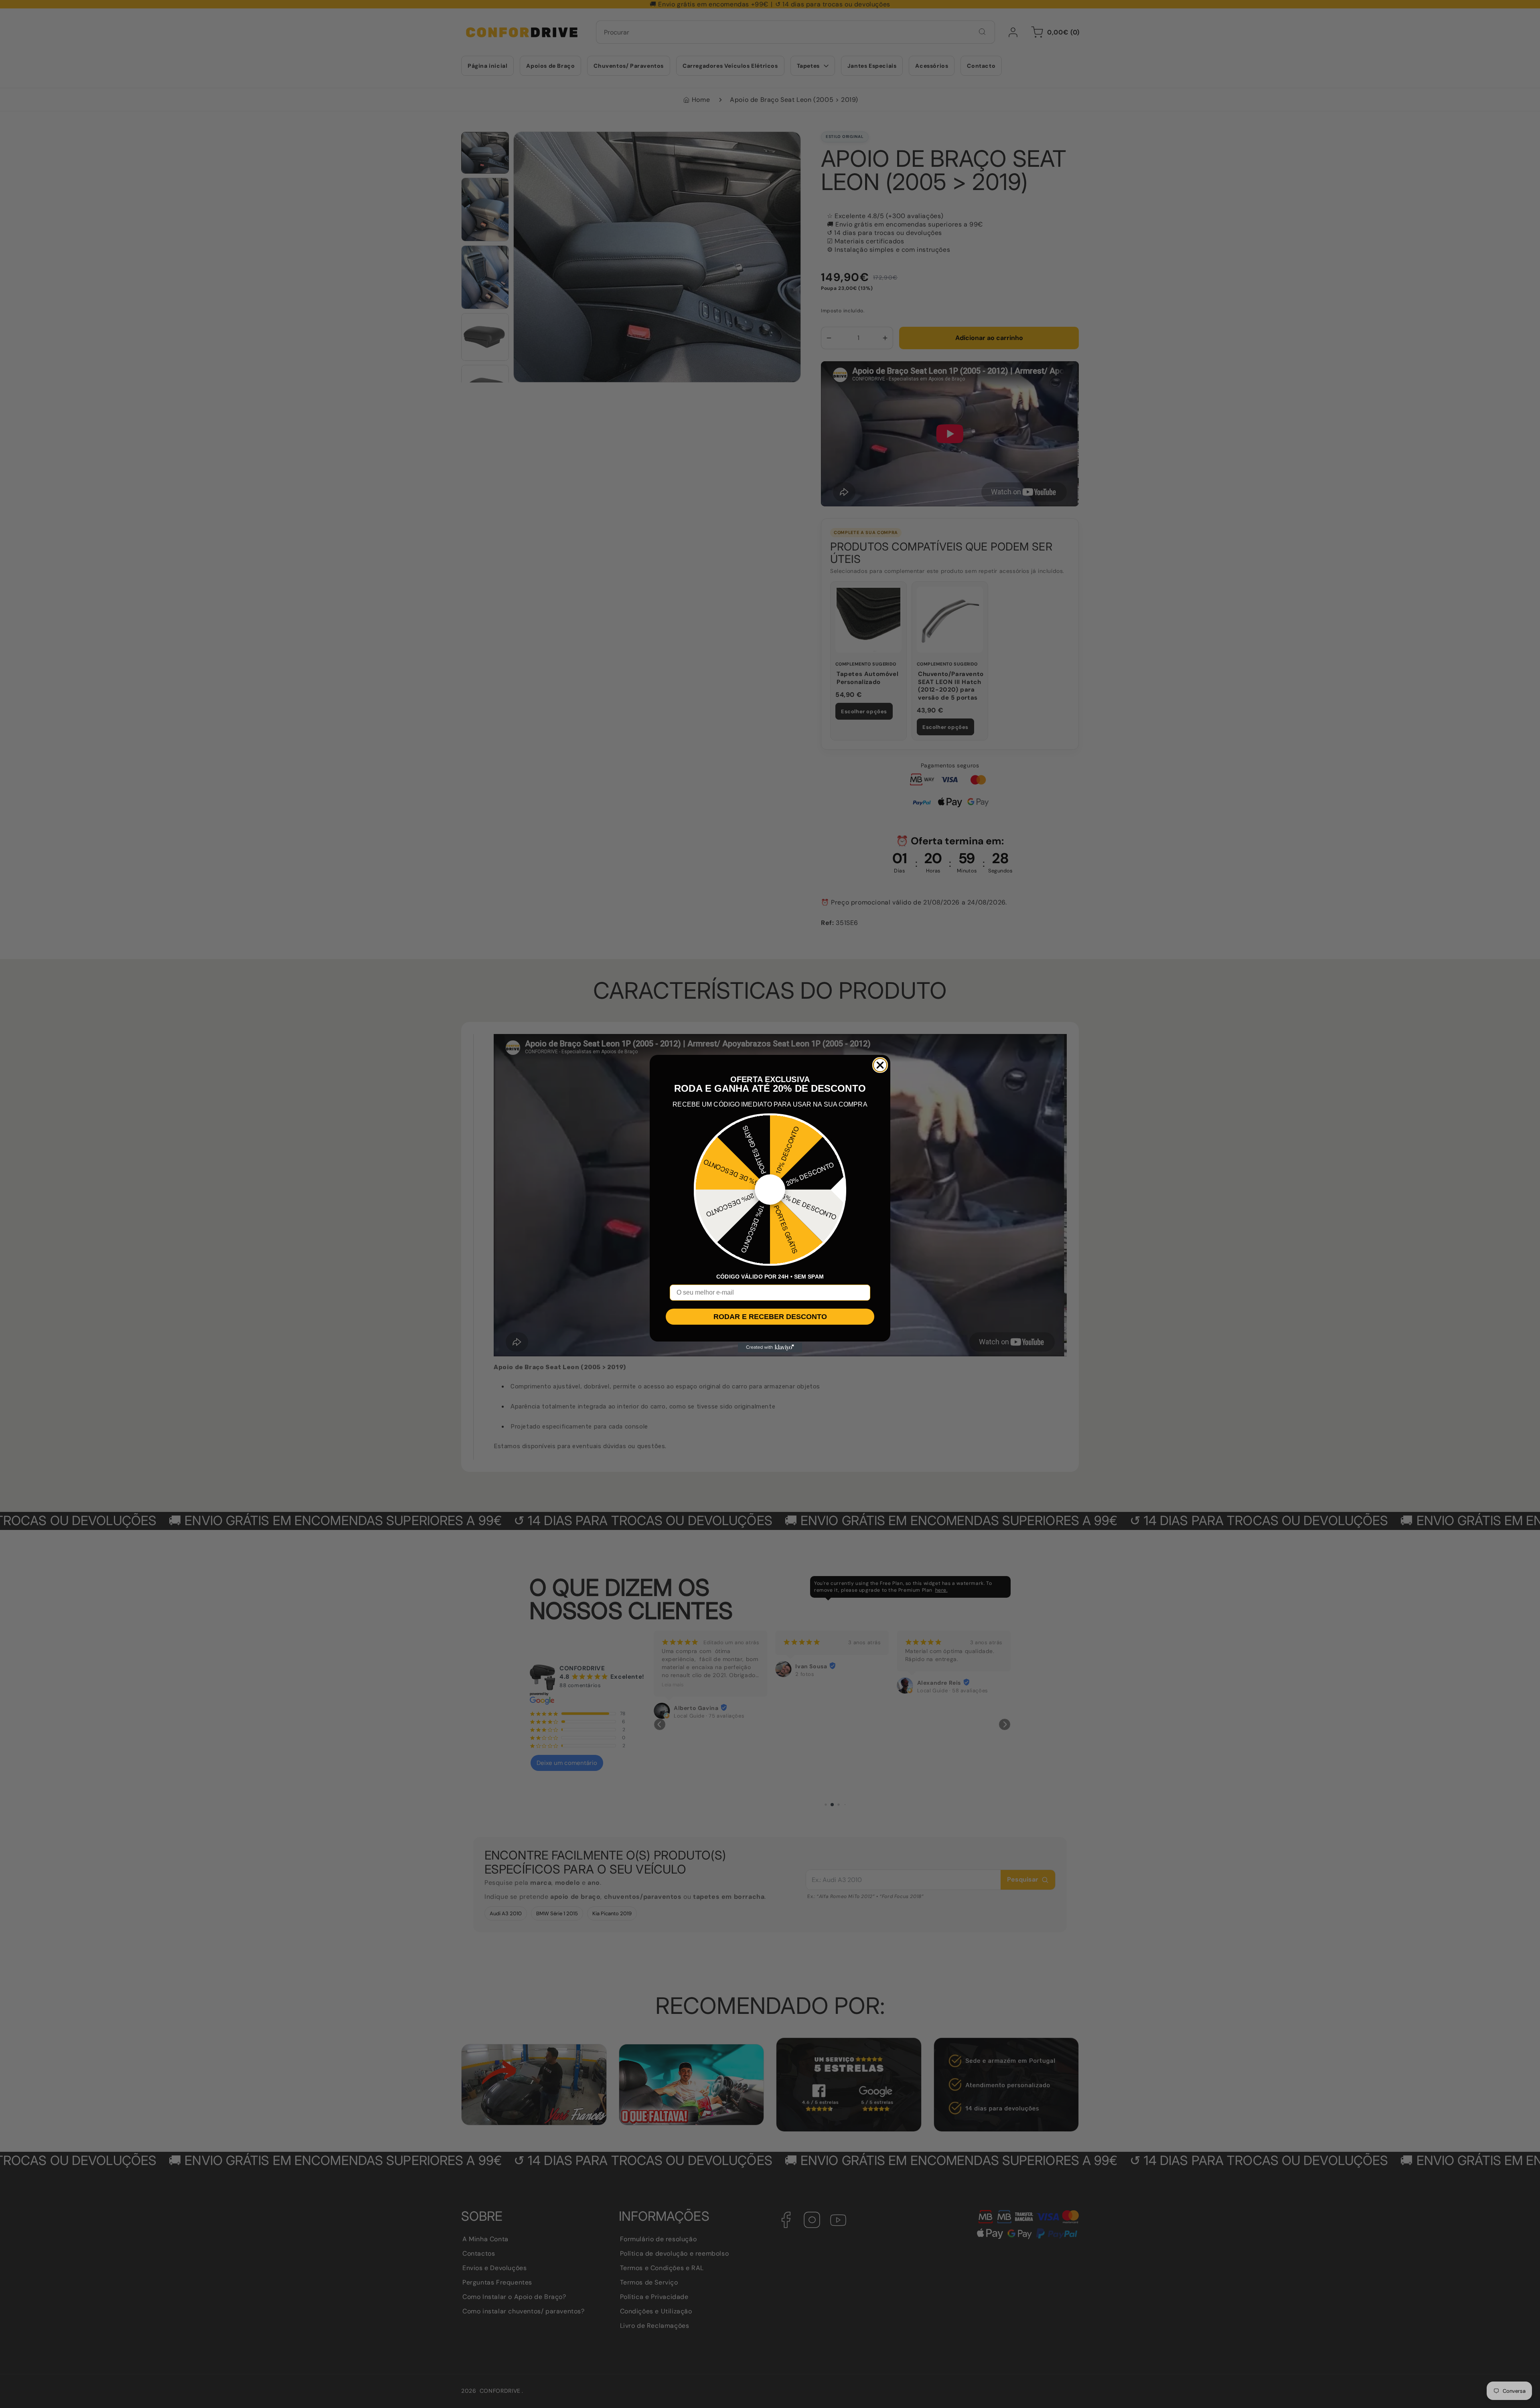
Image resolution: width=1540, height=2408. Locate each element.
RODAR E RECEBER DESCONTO (770, 1317)
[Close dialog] (880, 1065)
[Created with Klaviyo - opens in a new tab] (770, 1348)
